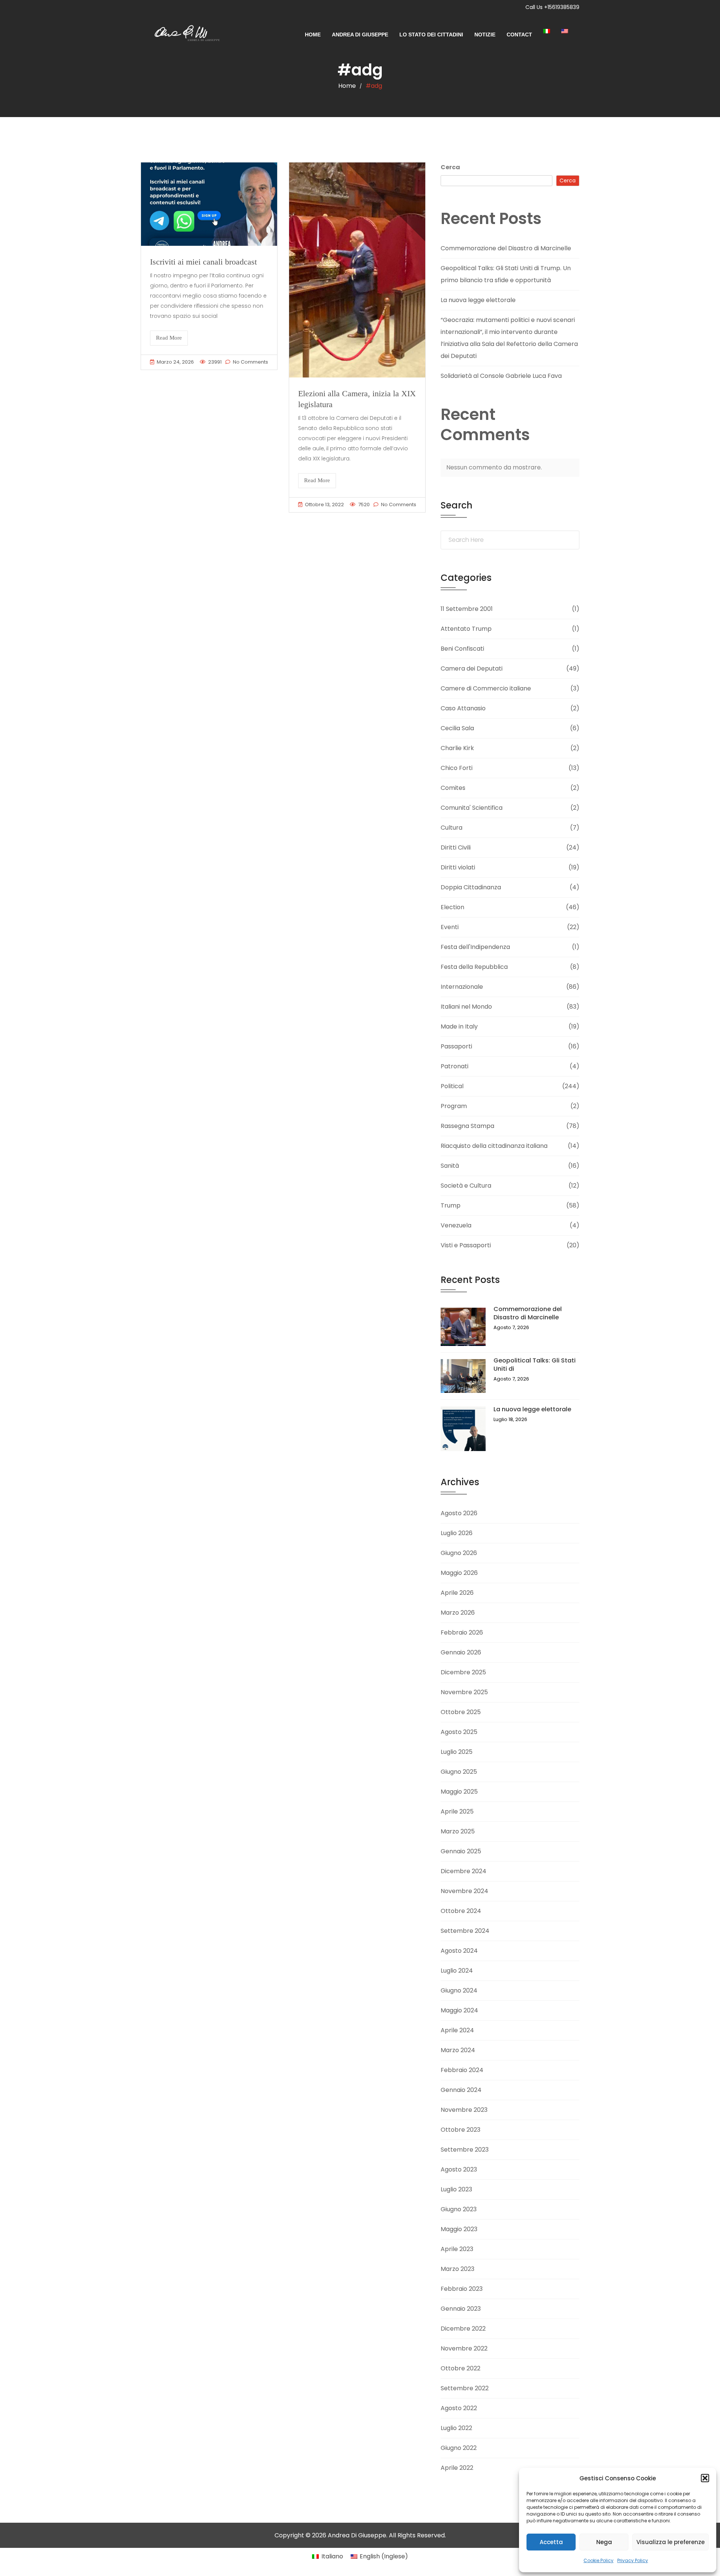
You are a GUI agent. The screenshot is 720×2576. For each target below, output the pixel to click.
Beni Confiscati (462, 649)
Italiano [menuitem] (332, 2556)
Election (452, 907)
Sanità (450, 1166)
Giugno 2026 (459, 1553)
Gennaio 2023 (461, 2309)
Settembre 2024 (465, 1931)
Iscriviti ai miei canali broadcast (203, 262)
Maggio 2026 (459, 1573)
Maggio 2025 (459, 1792)
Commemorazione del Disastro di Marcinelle (506, 248)
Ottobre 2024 (461, 1911)
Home (313, 35)
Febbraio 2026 (462, 1632)
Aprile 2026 (457, 1593)
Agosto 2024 (459, 1951)
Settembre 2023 (465, 2150)
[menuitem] (552, 31)
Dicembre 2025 (463, 1672)
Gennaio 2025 (461, 1851)
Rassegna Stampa (467, 1126)
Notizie (485, 35)
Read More (169, 338)
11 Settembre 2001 (467, 609)
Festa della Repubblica (474, 967)
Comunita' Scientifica (472, 808)
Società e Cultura (466, 1186)
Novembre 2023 (464, 2110)
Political (452, 1086)
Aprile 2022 (457, 2468)
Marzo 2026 (458, 1613)
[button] (705, 2478)
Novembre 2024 (464, 1891)
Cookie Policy (598, 2560)
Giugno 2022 (459, 2448)
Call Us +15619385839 (552, 7)
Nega (604, 2542)
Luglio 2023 (456, 2189)
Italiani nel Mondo (466, 1007)
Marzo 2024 (458, 2050)
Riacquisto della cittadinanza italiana (494, 1146)
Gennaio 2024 (461, 2090)
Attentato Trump (466, 629)
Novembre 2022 (464, 2348)
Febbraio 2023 (462, 2289)
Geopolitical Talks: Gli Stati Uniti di (535, 1365)
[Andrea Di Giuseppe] (184, 35)
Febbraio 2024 (462, 2070)
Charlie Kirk (457, 748)
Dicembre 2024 (463, 1871)
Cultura (451, 828)
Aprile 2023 (457, 2249)
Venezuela (456, 1225)
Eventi (450, 927)
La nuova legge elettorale (478, 300)
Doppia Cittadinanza (471, 887)
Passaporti (456, 1046)
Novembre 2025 (464, 1692)
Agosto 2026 (459, 1513)
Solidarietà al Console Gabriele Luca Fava (501, 376)
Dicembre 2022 (463, 2329)
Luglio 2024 (457, 1971)
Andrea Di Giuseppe (360, 35)
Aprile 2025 (457, 1811)
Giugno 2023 (459, 2209)
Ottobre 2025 (461, 1712)
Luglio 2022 (456, 2428)
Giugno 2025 (459, 1772)
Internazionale (462, 987)
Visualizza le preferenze (670, 2542)
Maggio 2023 (459, 2229)
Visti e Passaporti (466, 1245)
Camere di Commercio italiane (486, 688)
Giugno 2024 (459, 1990)
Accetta (551, 2542)
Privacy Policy (633, 2560)
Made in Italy (459, 1026)
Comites (453, 788)
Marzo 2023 (457, 2269)
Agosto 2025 (459, 1732)
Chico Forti (457, 768)
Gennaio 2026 (461, 1652)
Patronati (454, 1066)
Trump (451, 1205)
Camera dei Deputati (472, 668)
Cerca (450, 167)
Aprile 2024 (457, 2030)
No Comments (250, 362)
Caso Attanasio (463, 708)
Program (454, 1106)
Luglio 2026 (457, 1533)
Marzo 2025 (458, 1831)
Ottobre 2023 (460, 2130)
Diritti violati (458, 867)
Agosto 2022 (459, 2408)
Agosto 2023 (459, 2169)
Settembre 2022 (465, 2388)
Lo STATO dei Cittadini (431, 35)
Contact (519, 35)
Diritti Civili (456, 847)
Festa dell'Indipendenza (475, 947)
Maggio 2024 (459, 2010)
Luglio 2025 (457, 1752)
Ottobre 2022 (460, 2368)
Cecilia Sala (457, 728)
